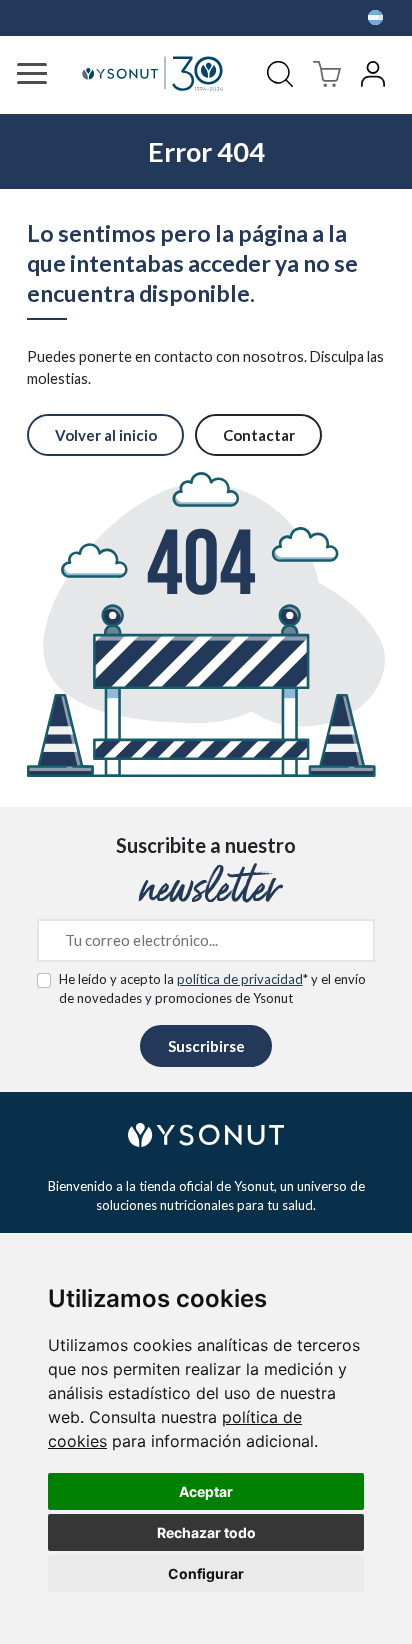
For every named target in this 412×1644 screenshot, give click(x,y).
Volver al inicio (106, 435)
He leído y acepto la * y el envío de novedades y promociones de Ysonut (212, 989)
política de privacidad (240, 979)
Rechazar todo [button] (206, 1532)
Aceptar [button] (206, 1491)
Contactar (259, 435)
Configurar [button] (206, 1573)
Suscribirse (206, 1046)
